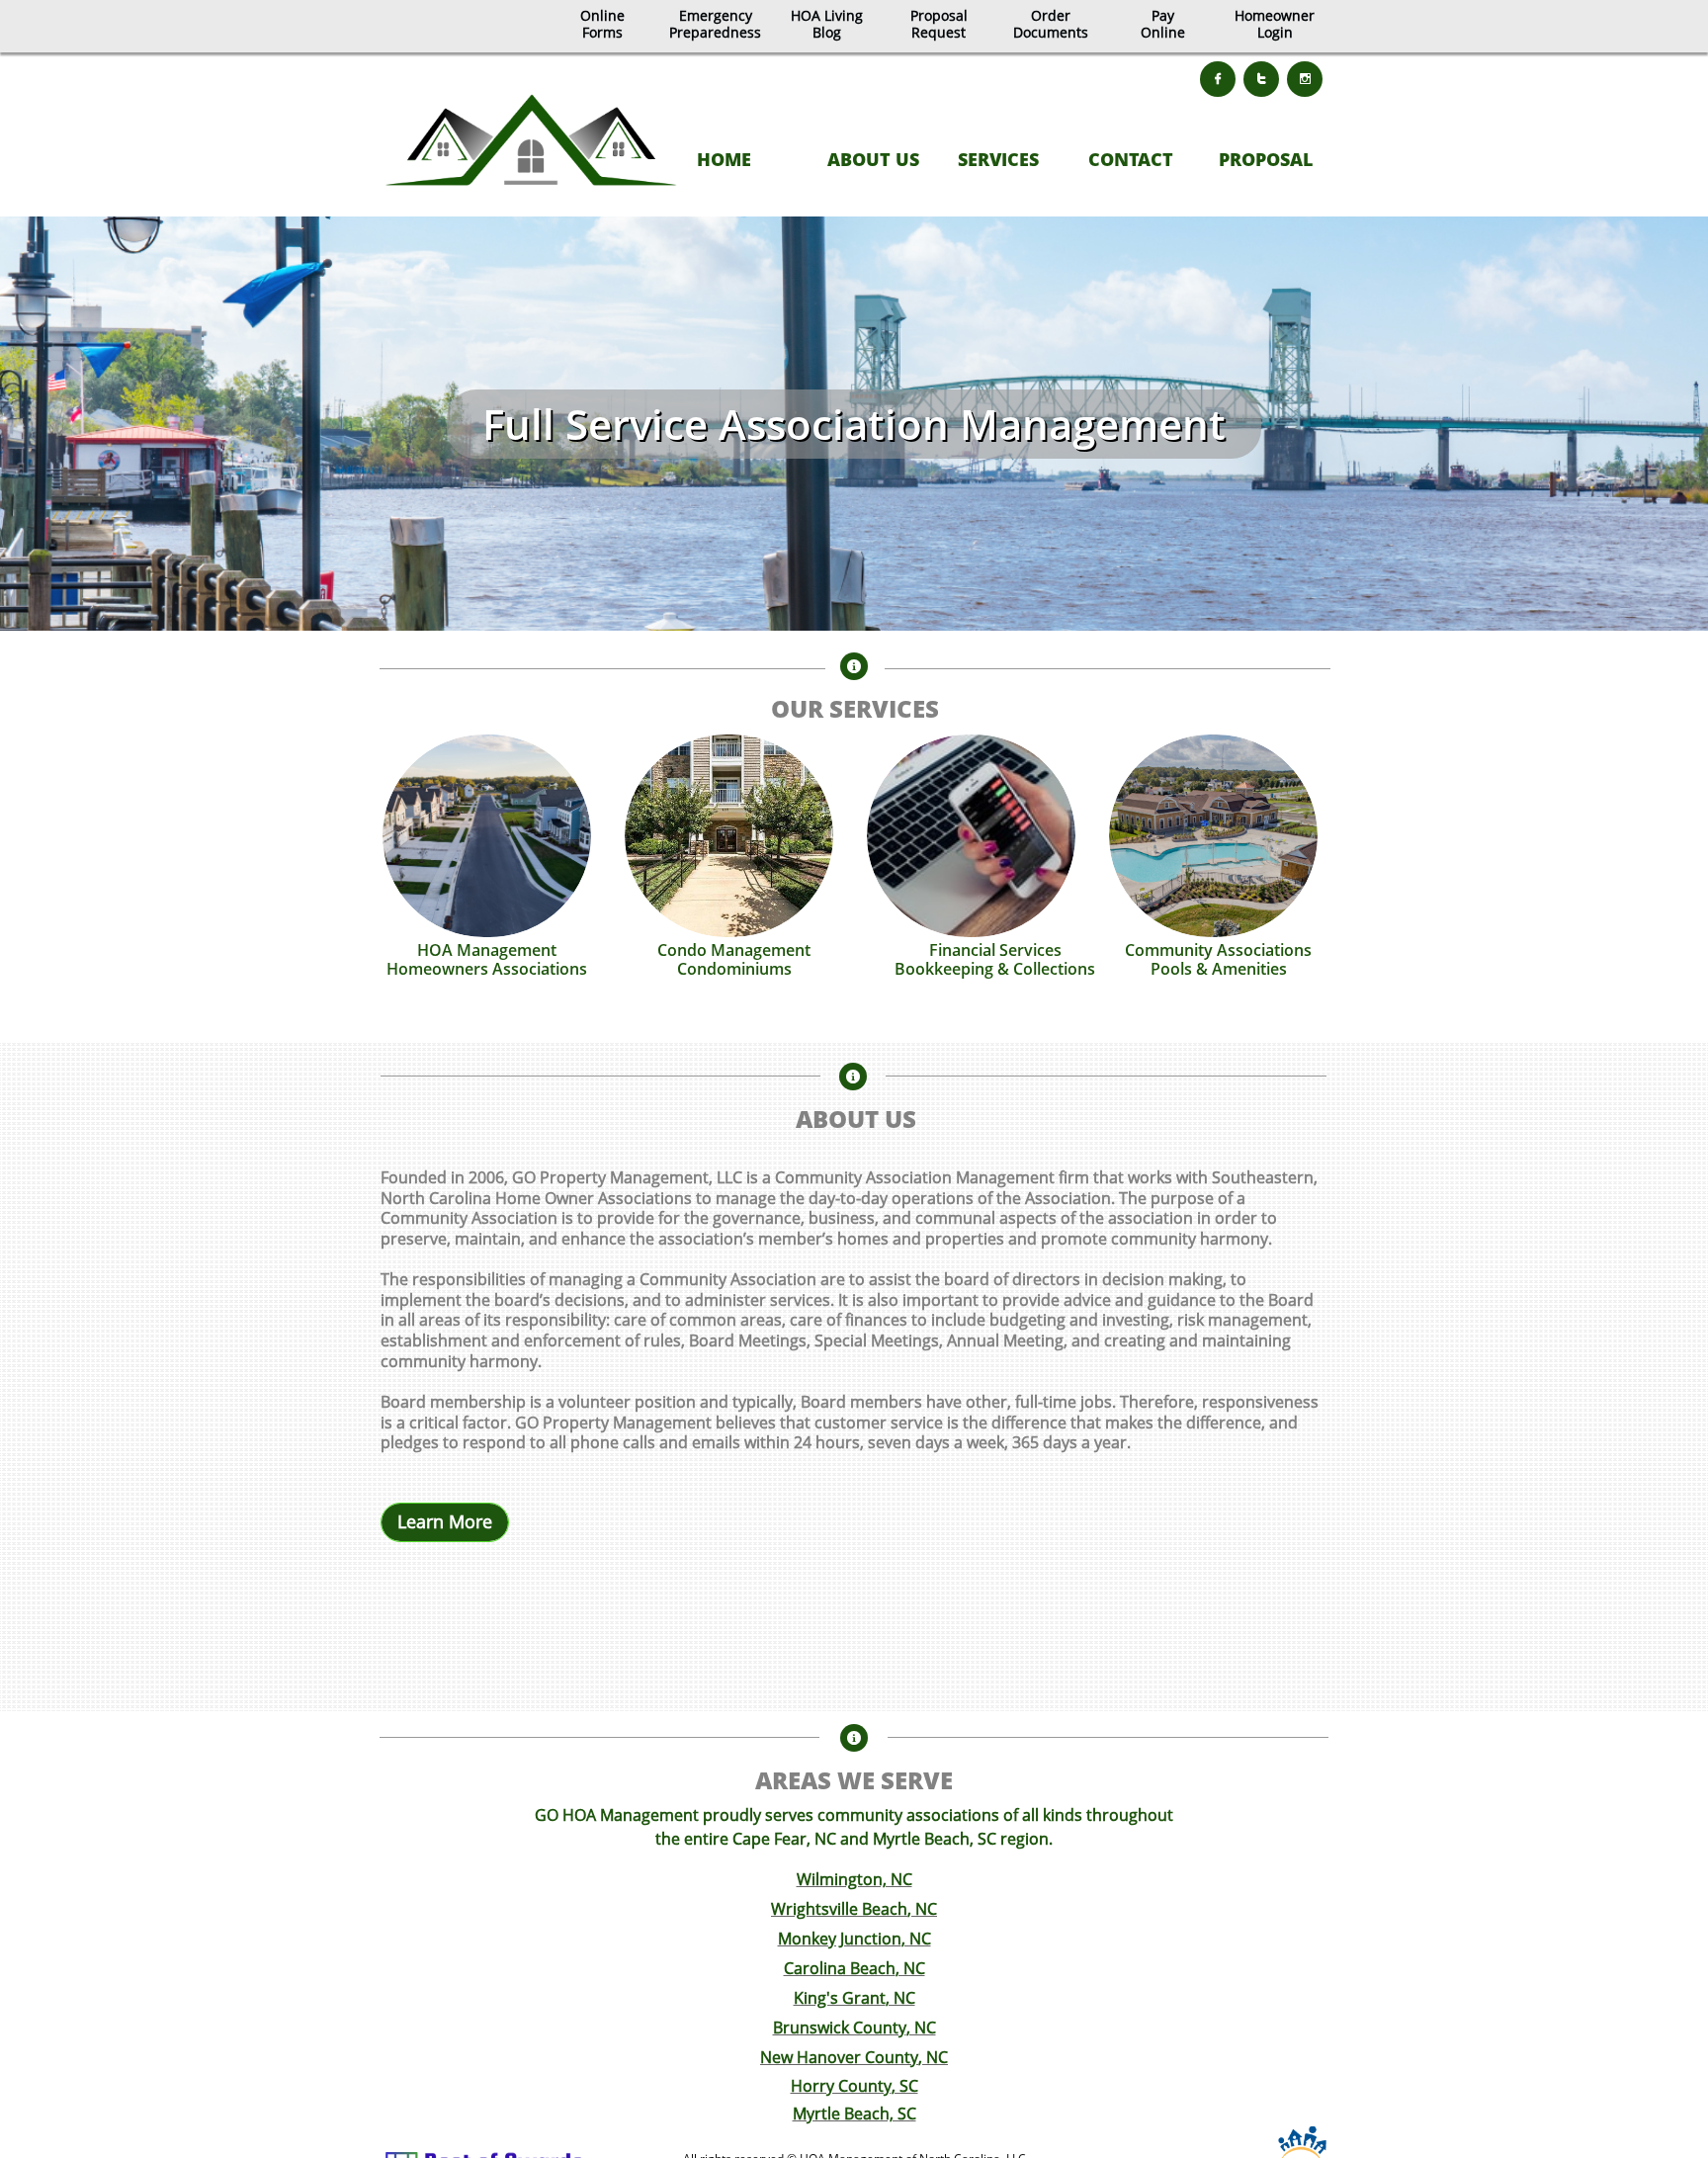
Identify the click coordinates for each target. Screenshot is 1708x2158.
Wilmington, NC (854, 1879)
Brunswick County (840, 2028)
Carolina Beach (840, 1968)
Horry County (841, 2086)
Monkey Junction (840, 1939)
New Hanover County (839, 2057)
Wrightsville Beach (839, 1909)
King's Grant (840, 1998)
